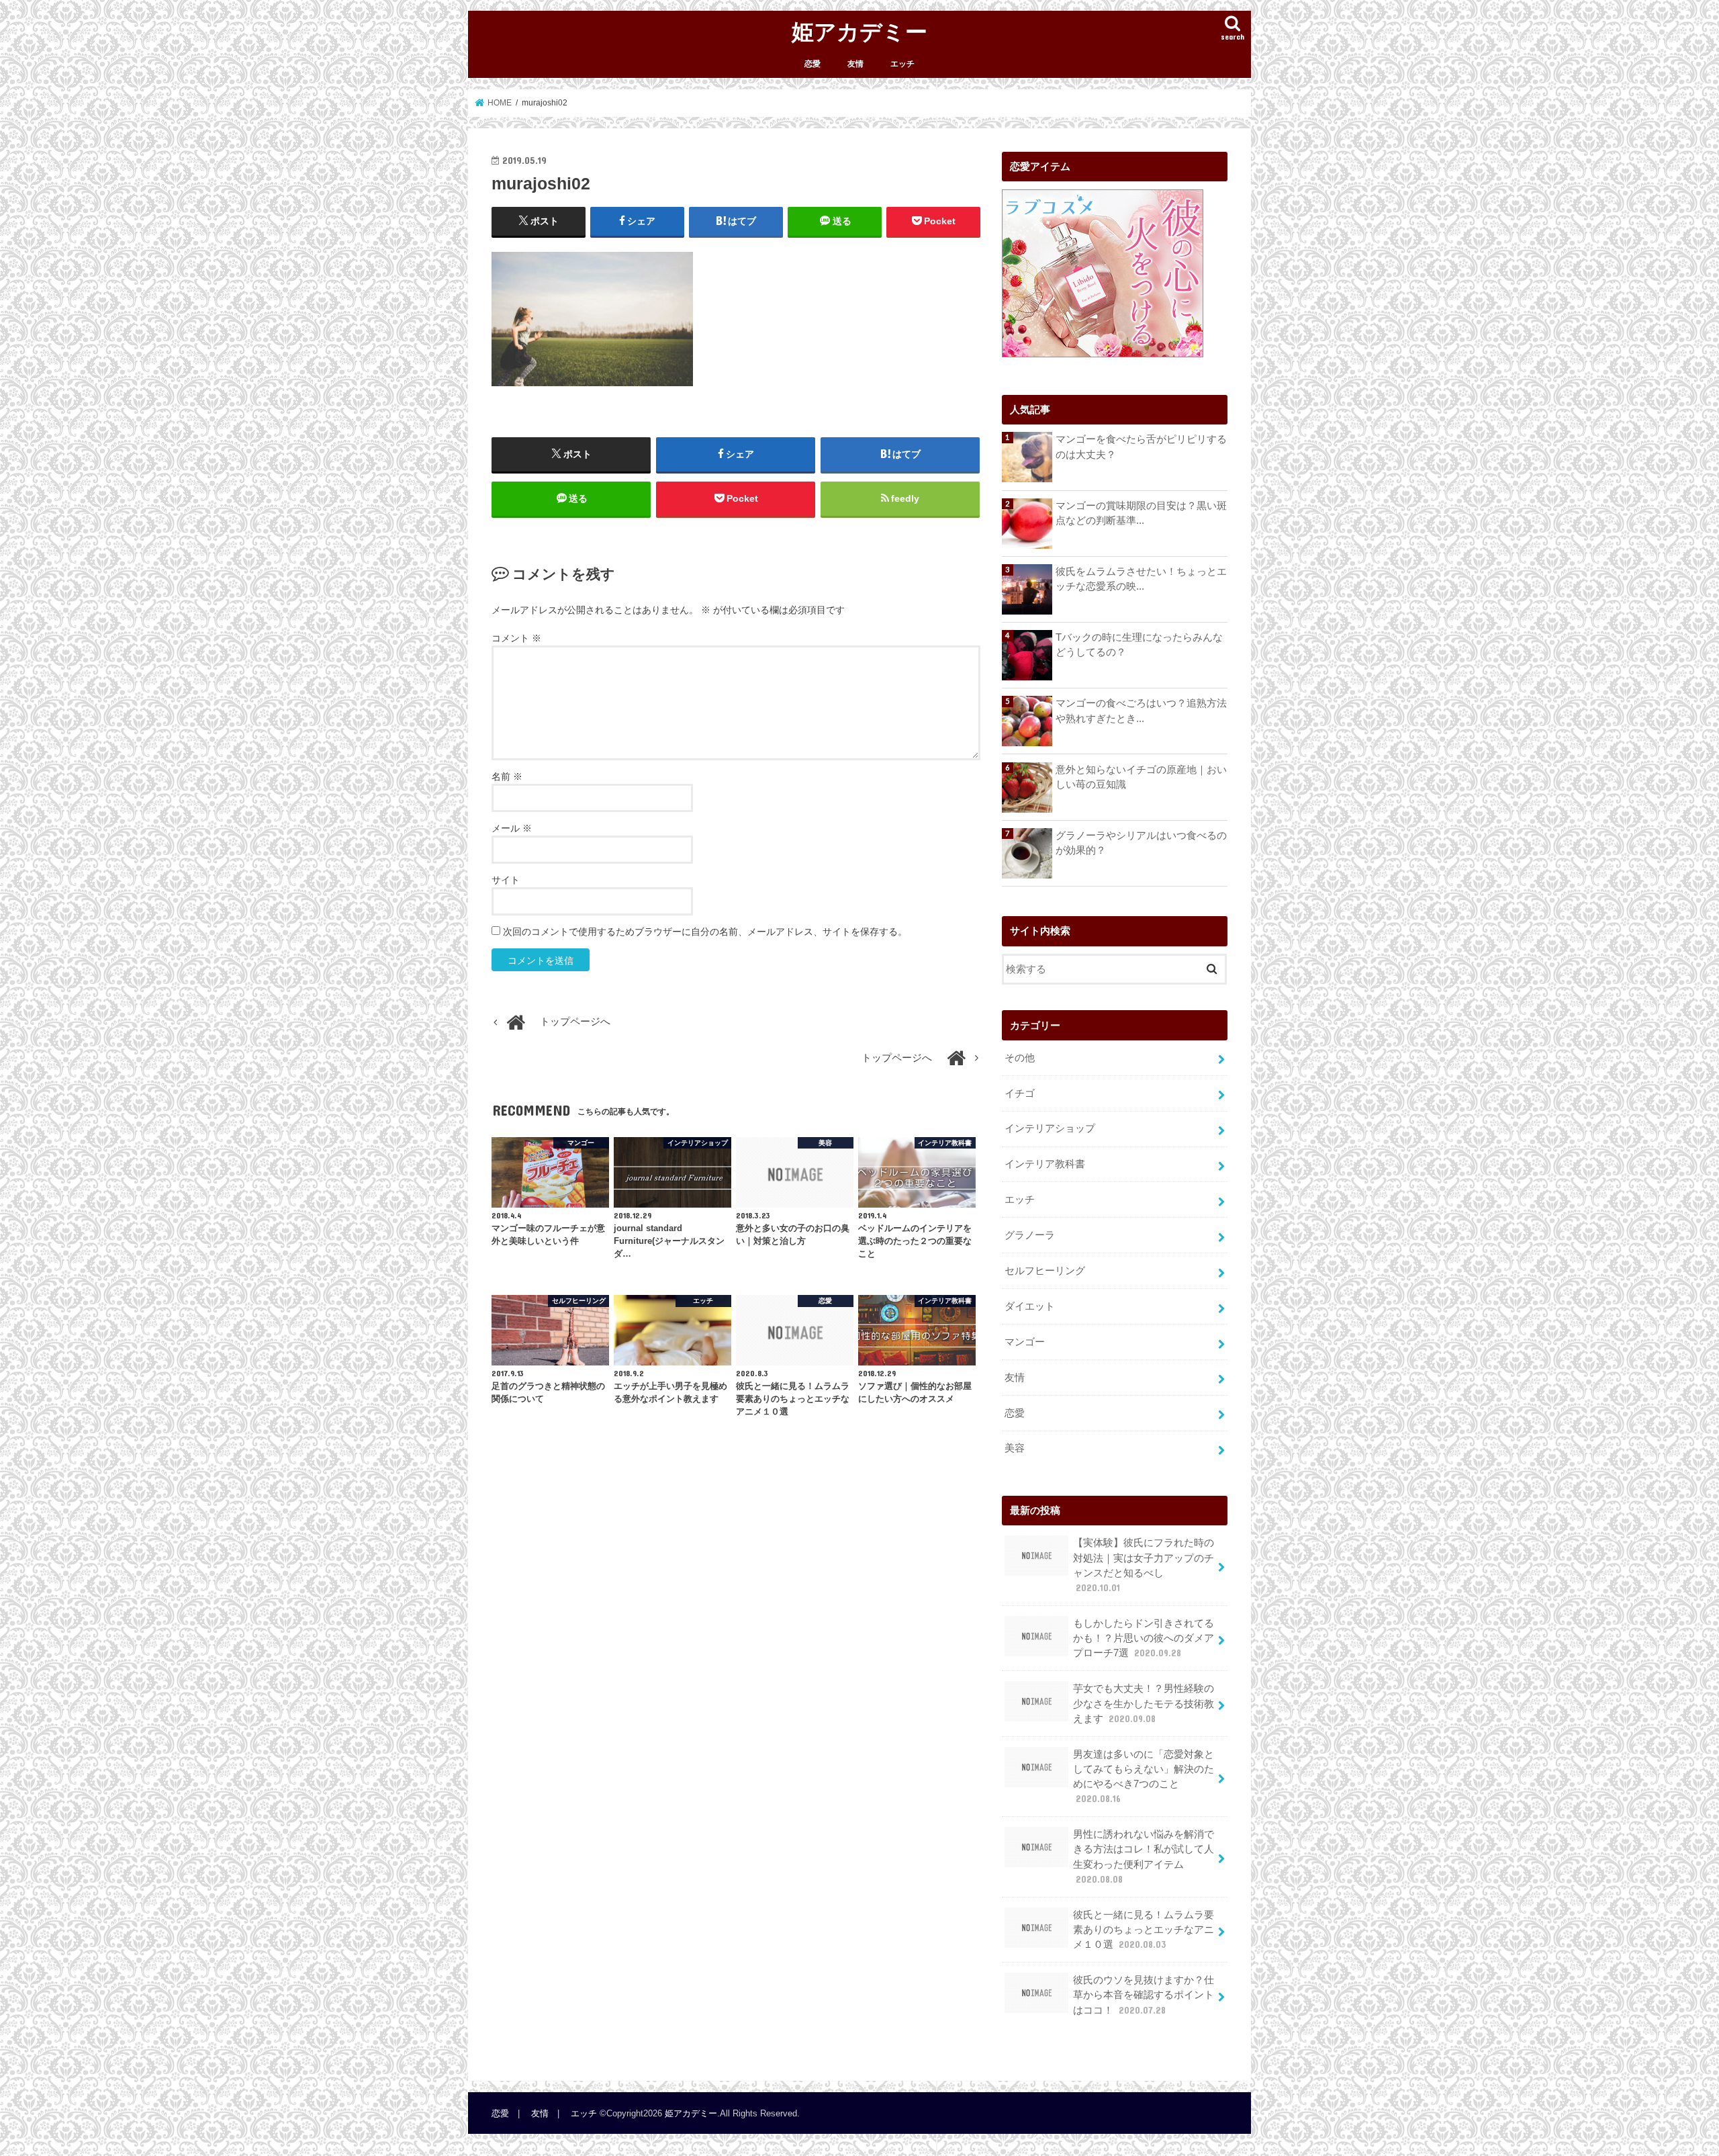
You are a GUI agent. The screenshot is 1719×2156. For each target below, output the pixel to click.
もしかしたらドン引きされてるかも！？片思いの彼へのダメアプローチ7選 (1144, 1638)
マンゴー (1025, 1342)
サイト (506, 880)
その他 (1020, 1058)
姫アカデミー (859, 31)
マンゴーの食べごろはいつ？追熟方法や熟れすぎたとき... (1141, 711)
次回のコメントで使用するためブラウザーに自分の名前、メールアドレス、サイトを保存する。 (705, 932)
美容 (1015, 1448)
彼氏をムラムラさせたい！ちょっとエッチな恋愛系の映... (1141, 579)
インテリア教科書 (1045, 1164)
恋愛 (812, 64)
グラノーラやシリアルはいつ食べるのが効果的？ (1141, 843)
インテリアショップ (1050, 1128)
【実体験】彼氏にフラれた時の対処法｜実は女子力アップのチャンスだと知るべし (1144, 1565)
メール (512, 828)
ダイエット (1030, 1306)
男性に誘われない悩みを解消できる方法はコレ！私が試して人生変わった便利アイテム (1144, 1857)
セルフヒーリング (1045, 1271)
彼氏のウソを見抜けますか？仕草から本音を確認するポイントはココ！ (1144, 1995)
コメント (516, 638)
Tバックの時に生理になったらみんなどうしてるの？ (1139, 645)
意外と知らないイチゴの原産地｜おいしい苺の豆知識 (1141, 777)
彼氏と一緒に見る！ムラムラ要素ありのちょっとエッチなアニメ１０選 (1144, 1930)
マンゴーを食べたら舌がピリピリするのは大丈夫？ (1141, 447)
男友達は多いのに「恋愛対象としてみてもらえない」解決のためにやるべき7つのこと (1144, 1777)
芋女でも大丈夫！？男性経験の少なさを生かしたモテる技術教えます (1144, 1703)
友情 (855, 64)
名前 (507, 776)
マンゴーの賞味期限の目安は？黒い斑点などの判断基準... (1141, 513)
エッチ (902, 64)
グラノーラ (1030, 1235)
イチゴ (1020, 1093)
